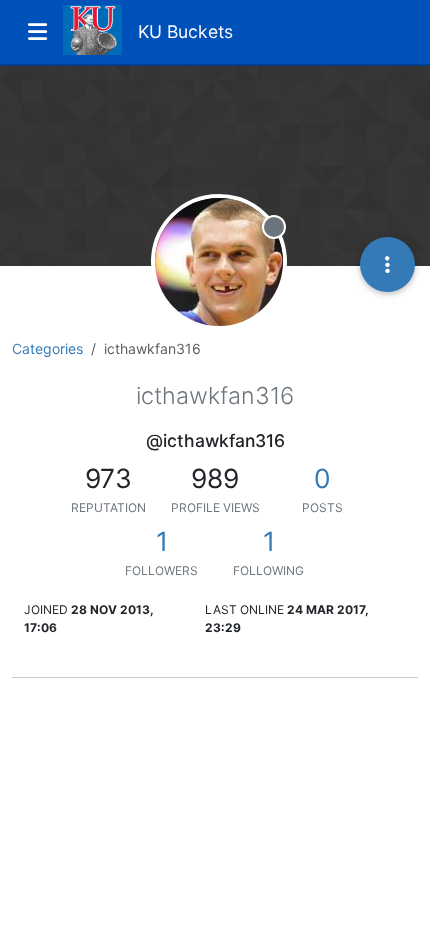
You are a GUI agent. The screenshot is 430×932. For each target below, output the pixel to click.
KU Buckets (185, 31)
